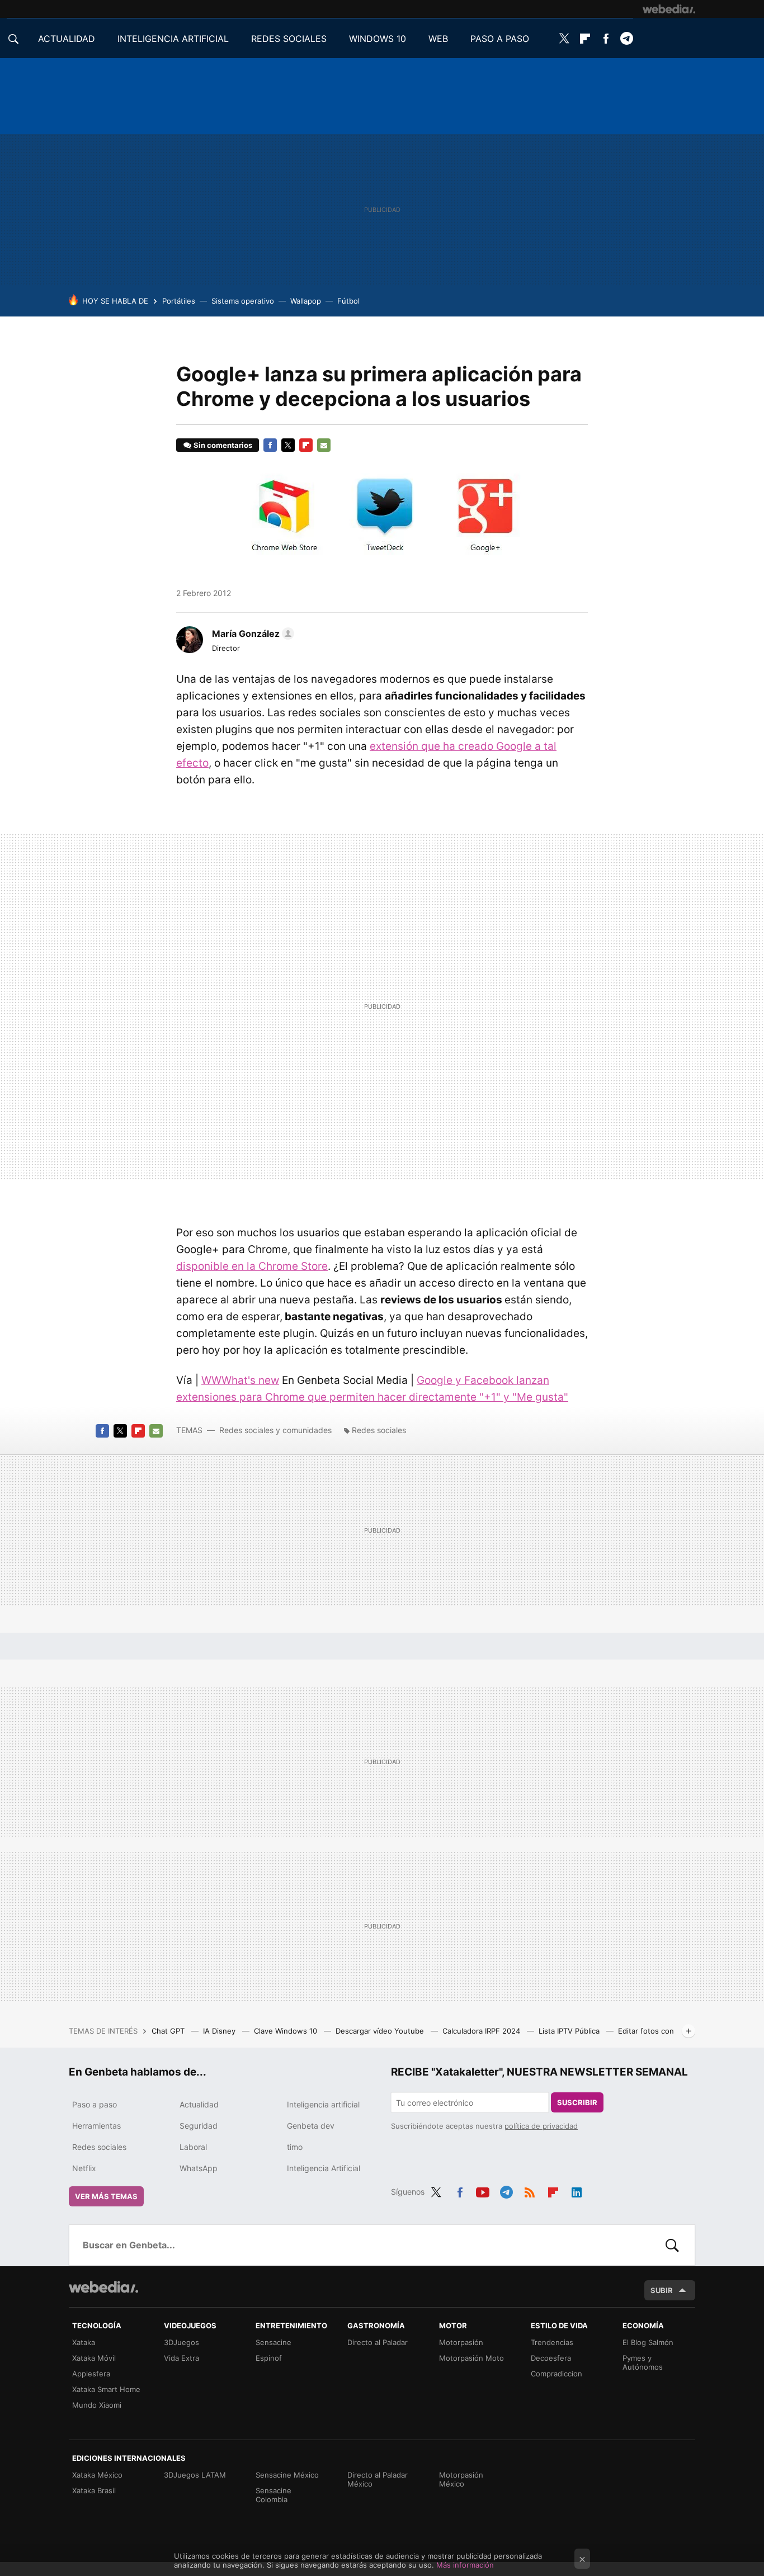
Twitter (564, 39)
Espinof (269, 2358)
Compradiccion (557, 2374)
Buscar (672, 2245)
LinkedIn (577, 2190)
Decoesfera (551, 2358)
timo (295, 2147)
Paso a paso (95, 2104)
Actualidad (199, 2104)
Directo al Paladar (378, 2342)
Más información (465, 2565)
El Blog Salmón (648, 2342)
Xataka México (97, 2475)
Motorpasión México (461, 2479)
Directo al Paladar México (378, 2479)
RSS (530, 2190)
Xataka (84, 2342)
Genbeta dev (311, 2126)
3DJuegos (181, 2342)
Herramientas (96, 2126)
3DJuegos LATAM (195, 2475)
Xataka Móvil (94, 2358)
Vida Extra (181, 2358)
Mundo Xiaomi (97, 2405)
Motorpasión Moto (471, 2358)
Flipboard (585, 39)
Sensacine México (287, 2475)
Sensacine (273, 2342)
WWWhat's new (240, 1380)
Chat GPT (169, 2031)
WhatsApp (199, 2168)
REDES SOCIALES (289, 39)
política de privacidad (541, 2126)
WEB (438, 39)
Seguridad (199, 2126)
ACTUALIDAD (67, 39)
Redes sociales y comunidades (275, 1430)
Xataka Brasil (94, 2490)
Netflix (84, 2168)
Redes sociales (379, 1430)
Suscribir (577, 2102)
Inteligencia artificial (323, 2104)
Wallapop (306, 301)
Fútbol (348, 301)
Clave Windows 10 (287, 2031)
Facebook (606, 39)
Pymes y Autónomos (643, 2362)
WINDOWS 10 (378, 39)
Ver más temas (106, 2196)
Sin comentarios (223, 445)
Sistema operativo (243, 301)
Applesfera (91, 2374)
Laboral (193, 2147)
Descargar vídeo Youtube (381, 2031)
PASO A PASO (500, 39)
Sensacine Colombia (273, 2495)
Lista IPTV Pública (570, 2031)
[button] (251, 634)
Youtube (483, 2190)
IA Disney (220, 2031)
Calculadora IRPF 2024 (482, 2031)
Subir (662, 2290)
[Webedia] (669, 9)
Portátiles (179, 301)
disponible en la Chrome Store (252, 1266)
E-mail (324, 445)
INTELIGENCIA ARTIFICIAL (173, 39)
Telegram (626, 39)
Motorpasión (461, 2342)
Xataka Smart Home (106, 2389)
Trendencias (552, 2342)
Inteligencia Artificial (324, 2168)
